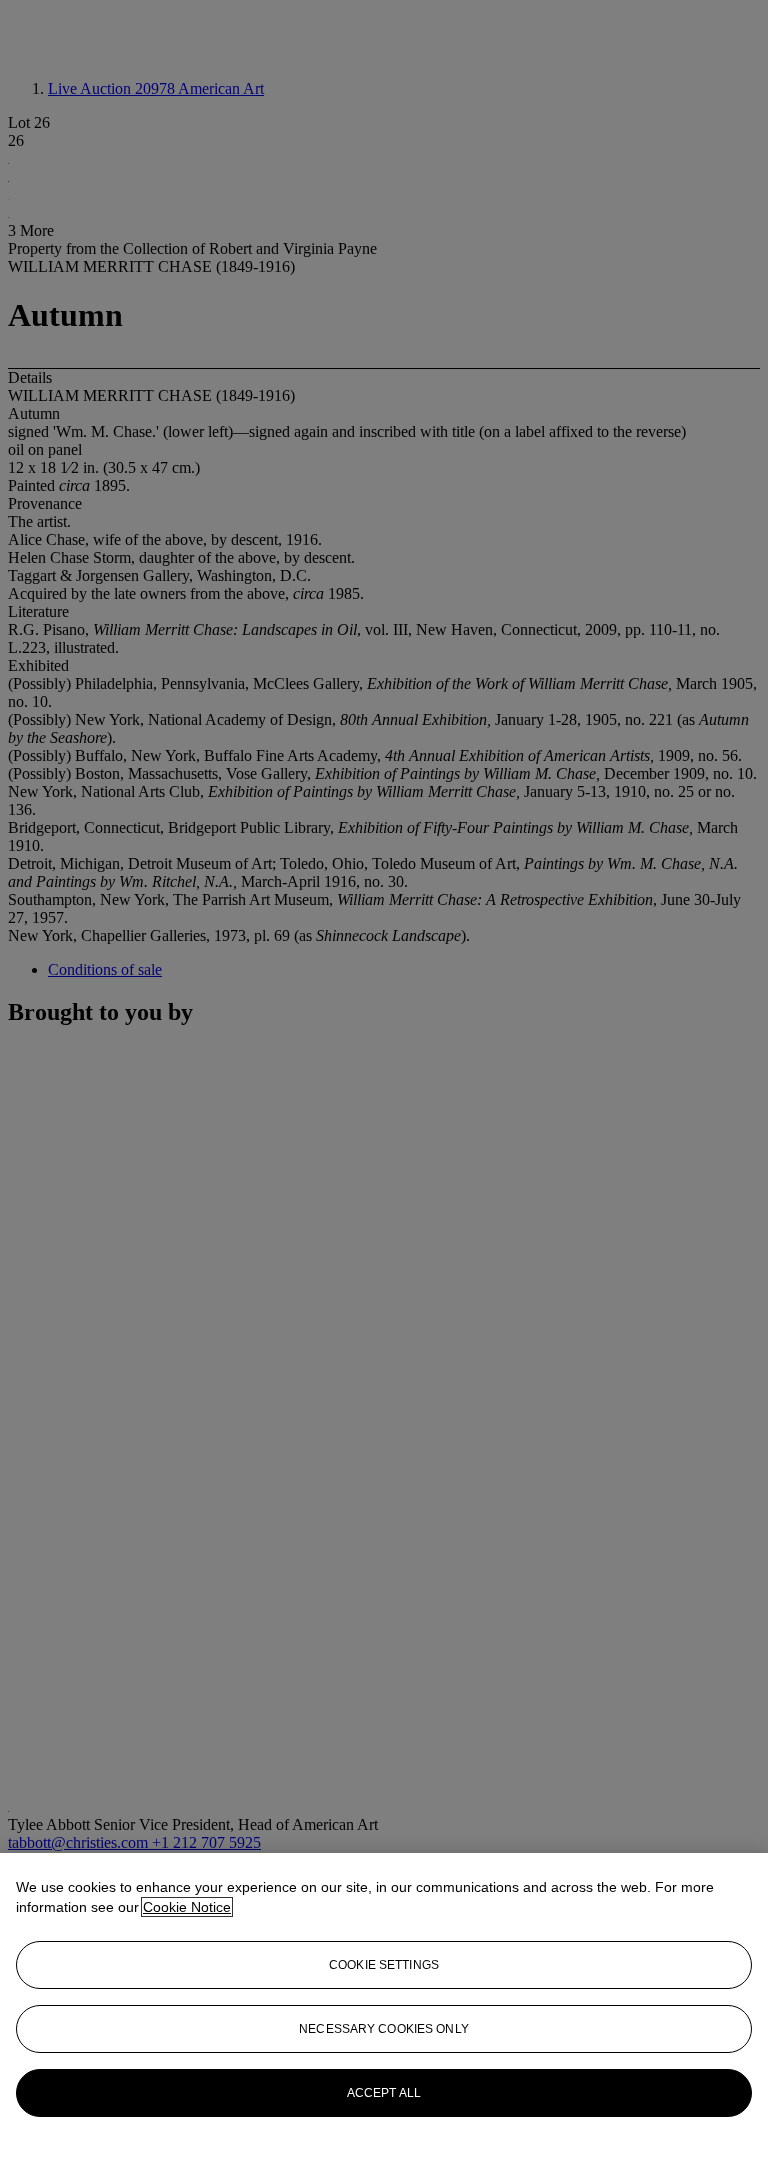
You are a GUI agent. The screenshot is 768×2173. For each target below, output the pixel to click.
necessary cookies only (384, 2029)
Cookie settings (384, 1965)
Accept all (384, 2093)
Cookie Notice (187, 1907)
